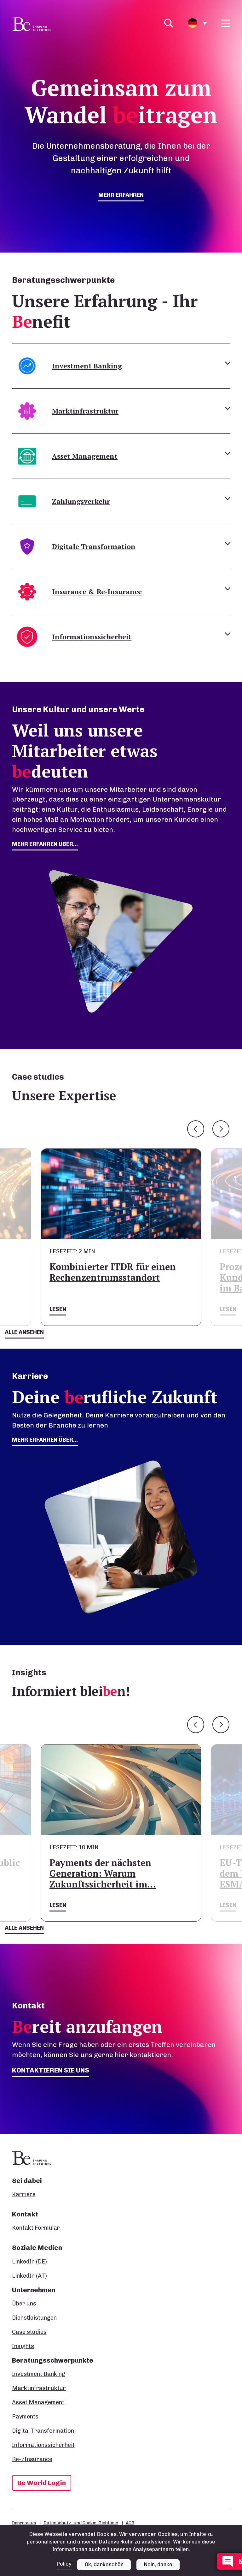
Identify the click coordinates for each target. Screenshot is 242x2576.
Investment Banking (39, 2374)
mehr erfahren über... (45, 844)
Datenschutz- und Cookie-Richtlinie (81, 2523)
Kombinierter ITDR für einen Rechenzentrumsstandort (113, 1272)
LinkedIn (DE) (29, 2262)
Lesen (58, 1309)
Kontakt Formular (36, 2228)
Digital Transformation (43, 2431)
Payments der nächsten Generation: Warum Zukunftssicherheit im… (103, 1873)
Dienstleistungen (34, 2318)
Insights (23, 2346)
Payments (25, 2417)
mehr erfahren (121, 195)
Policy (64, 2564)
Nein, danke (158, 2564)
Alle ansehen (24, 1332)
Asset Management (38, 2402)
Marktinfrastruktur (39, 2388)
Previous (196, 1129)
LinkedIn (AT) (29, 2276)
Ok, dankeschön (104, 2564)
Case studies (29, 2332)
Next (221, 1129)
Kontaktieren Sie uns (51, 2070)
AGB (130, 2523)
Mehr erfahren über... (45, 1440)
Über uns (24, 2304)
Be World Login (42, 2483)
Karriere (24, 2194)
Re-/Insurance (32, 2459)
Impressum (24, 2523)
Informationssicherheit (43, 2445)
